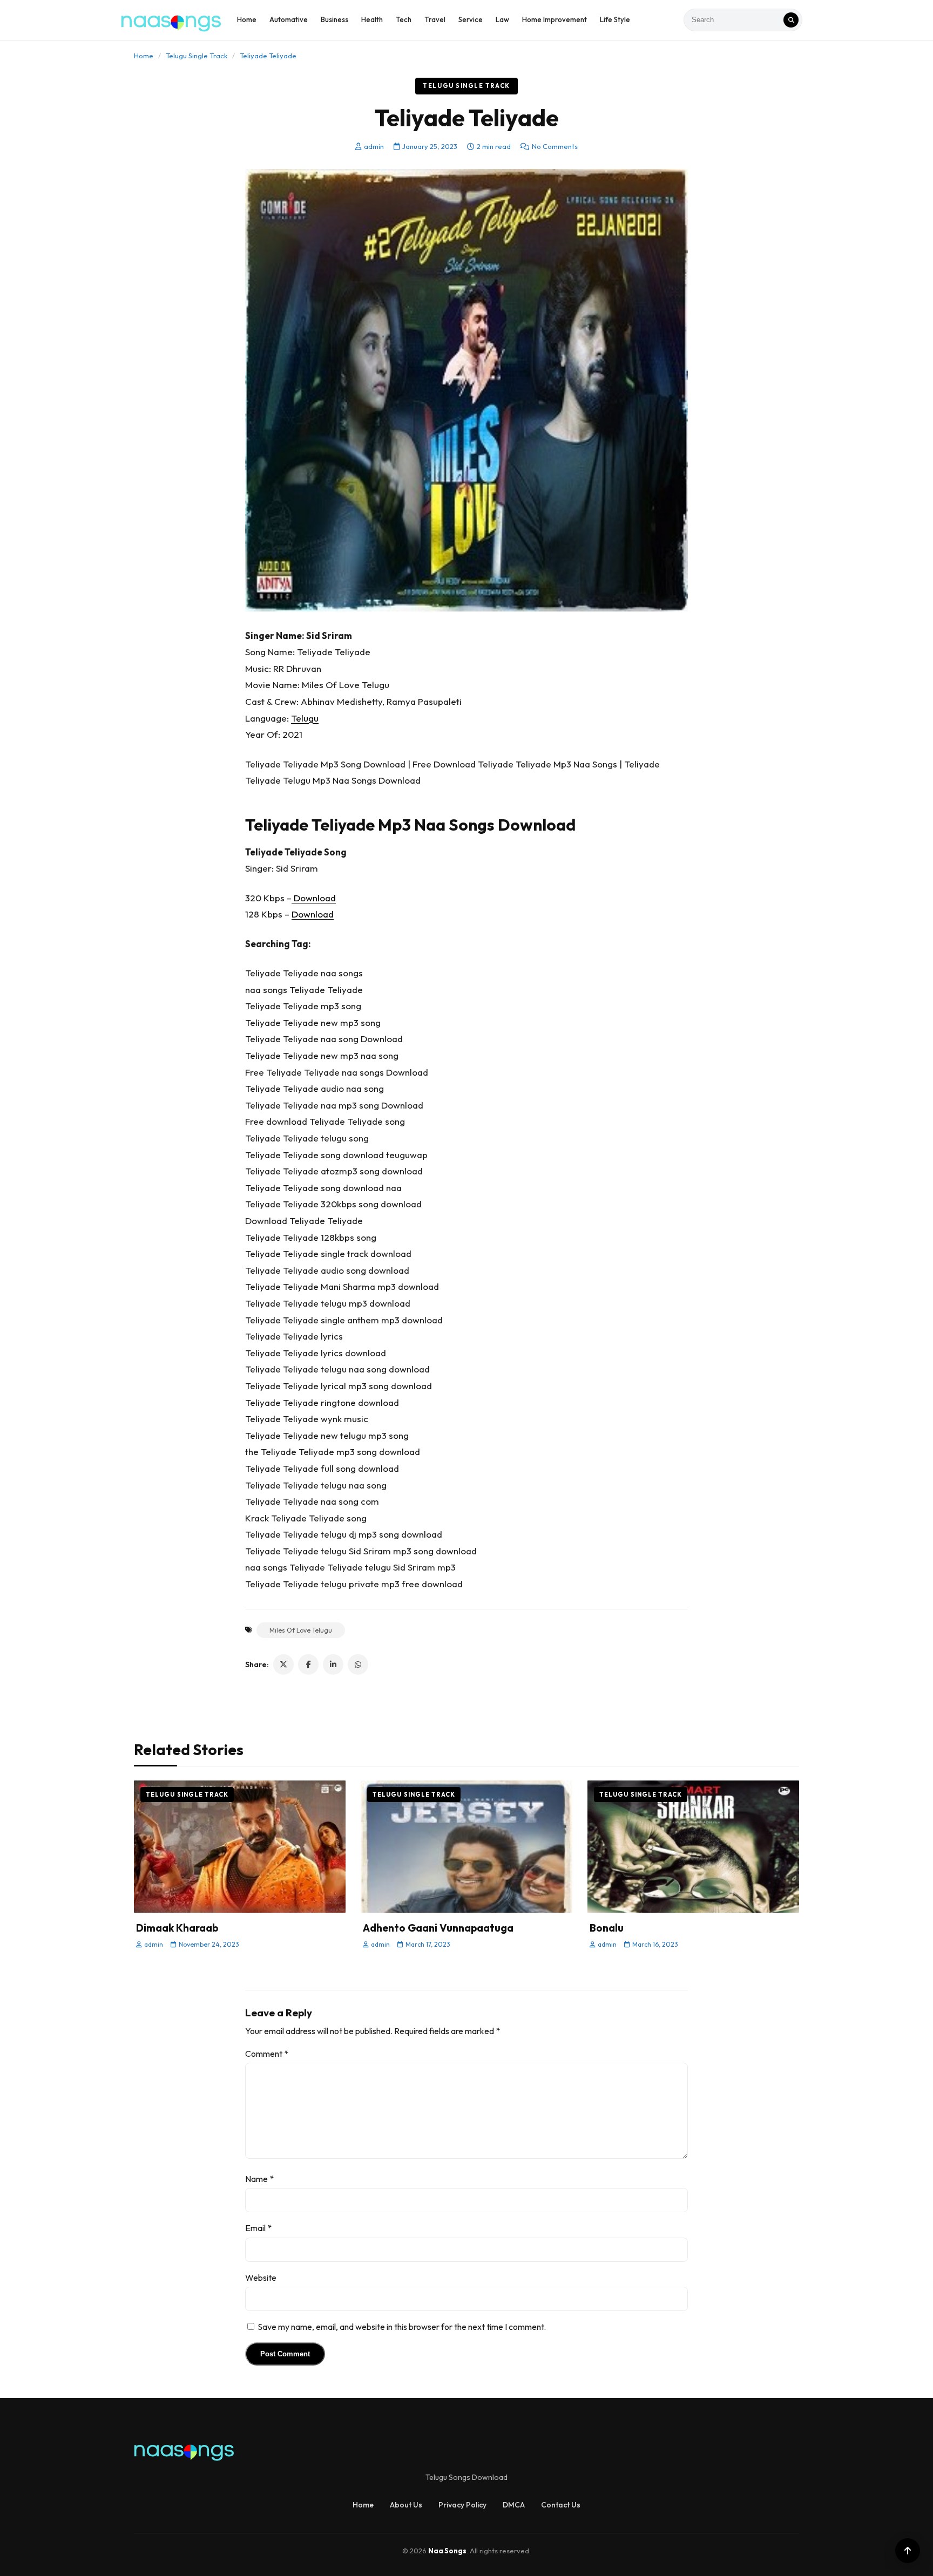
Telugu (305, 718)
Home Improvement (555, 19)
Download (314, 898)
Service (471, 19)
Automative (289, 19)
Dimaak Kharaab (177, 1928)
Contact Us (561, 2505)
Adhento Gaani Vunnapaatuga (438, 1928)
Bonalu (607, 1928)
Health (372, 19)
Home (247, 19)
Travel (435, 19)
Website (261, 2278)
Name (259, 2179)
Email (258, 2228)
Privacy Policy (462, 2505)
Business (334, 19)
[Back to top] (908, 2551)
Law (502, 19)
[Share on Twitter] (283, 1664)
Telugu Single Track (197, 56)
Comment (267, 2054)
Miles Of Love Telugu (301, 1630)
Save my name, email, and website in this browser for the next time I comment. (402, 2327)
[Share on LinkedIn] (333, 1664)
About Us (406, 2505)
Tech (404, 19)
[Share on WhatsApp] (358, 1664)
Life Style (615, 19)
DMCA (514, 2505)
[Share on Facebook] (308, 1664)
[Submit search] (791, 20)
